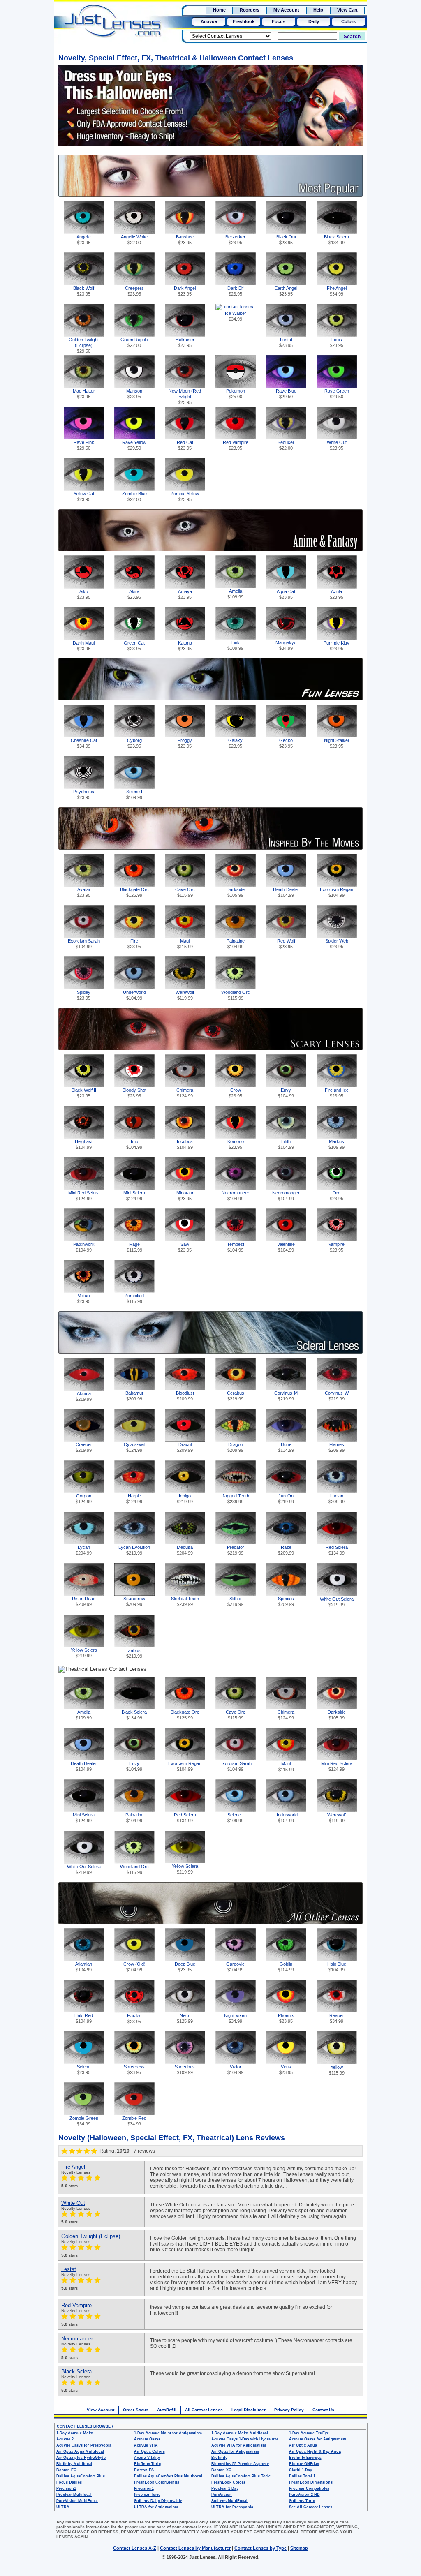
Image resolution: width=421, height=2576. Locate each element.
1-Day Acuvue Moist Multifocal (240, 2433)
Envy (286, 1093)
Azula (337, 594)
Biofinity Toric (147, 2464)
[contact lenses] (104, 27)
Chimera (185, 1093)
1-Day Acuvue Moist (75, 2433)
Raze (286, 1550)
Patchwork (84, 1247)
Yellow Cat (84, 497)
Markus (337, 1144)
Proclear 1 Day (225, 2488)
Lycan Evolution (134, 1550)
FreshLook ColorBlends (157, 2482)
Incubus (185, 1144)
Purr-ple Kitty (337, 646)
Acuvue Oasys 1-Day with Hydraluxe (245, 2439)
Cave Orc (185, 892)
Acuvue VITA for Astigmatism (239, 2445)
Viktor (235, 2070)
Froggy (185, 743)
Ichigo (185, 1499)
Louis (337, 342)
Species (286, 1601)
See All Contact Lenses (311, 2507)
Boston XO (221, 2470)
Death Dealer (286, 892)
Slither (235, 1601)
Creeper (84, 1447)
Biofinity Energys (305, 2458)
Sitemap (299, 2548)
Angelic (84, 240)
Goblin (286, 1967)
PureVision (222, 2495)
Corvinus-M (286, 1396)
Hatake (134, 2019)
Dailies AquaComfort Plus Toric (241, 2476)
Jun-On (286, 1499)
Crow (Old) (134, 1967)
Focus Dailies (69, 2482)
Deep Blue (185, 1967)
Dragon (235, 1447)
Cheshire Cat (84, 743)
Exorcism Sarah (84, 944)
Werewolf (185, 995)
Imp (134, 1144)
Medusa (185, 1550)
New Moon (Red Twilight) (185, 395)
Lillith (286, 1144)
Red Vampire (236, 445)
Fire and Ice (337, 1093)
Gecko (286, 743)
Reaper (337, 2018)
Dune (286, 1447)
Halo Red (84, 2018)
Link (235, 645)
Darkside (236, 892)
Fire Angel (337, 291)
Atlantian (84, 1967)
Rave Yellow (134, 445)
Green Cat (134, 646)
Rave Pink (84, 445)
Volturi (84, 1298)
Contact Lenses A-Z (135, 2548)
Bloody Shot (134, 1093)
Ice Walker (236, 316)
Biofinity (219, 2458)
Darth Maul (84, 646)
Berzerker (235, 240)
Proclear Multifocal (74, 2495)
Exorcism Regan (337, 892)
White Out (337, 445)
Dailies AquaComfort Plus (81, 2476)
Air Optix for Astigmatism (235, 2451)
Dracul (185, 1447)
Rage (134, 1247)
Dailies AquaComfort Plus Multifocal (168, 2476)
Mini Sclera (134, 1196)
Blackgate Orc (134, 892)
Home (219, 10)
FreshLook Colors (228, 2482)
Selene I (134, 795)
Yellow (337, 2070)
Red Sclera (337, 1550)
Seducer (286, 445)
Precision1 (66, 2488)
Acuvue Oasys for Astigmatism (318, 2439)
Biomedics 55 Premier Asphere (240, 2464)
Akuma (84, 1396)
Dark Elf (235, 291)
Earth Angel (286, 291)
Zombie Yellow (185, 497)
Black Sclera (337, 240)
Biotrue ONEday (304, 2464)
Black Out (286, 240)
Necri (185, 2018)
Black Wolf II (84, 1093)
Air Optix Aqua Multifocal (80, 2451)
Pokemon (236, 394)
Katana (185, 646)
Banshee (185, 240)
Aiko (84, 594)
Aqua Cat (286, 594)
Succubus (185, 2070)
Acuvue (209, 21)
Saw (185, 1247)
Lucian (337, 1499)
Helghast (84, 1144)
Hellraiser (185, 342)
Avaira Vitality (147, 2458)
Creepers (134, 291)
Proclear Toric (147, 2495)
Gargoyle (235, 1967)
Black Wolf (84, 291)
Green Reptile (134, 342)
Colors (348, 21)
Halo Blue (337, 1967)
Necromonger (286, 1196)
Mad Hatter (84, 394)
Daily (314, 21)
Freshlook (244, 21)
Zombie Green (84, 2121)
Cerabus (236, 1396)
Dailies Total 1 (302, 2476)
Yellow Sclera (84, 1653)
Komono (236, 1144)
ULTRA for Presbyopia (232, 2507)
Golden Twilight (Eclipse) (84, 344)
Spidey (84, 995)
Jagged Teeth (236, 1499)
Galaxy (235, 743)
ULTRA (63, 2507)
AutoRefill (167, 2410)
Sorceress (134, 2070)
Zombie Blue (134, 497)
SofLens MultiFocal (229, 2501)
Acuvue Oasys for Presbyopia (84, 2445)
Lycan (84, 1550)
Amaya (185, 594)
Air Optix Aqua (303, 2445)
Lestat (286, 342)
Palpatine (236, 944)
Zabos (134, 1653)
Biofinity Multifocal (74, 2464)
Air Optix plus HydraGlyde (81, 2458)
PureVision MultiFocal (77, 2501)
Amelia (235, 594)
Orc (337, 1196)
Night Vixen (235, 2018)
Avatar (84, 892)
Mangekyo (286, 645)
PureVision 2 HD (304, 2495)
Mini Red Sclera (84, 1196)
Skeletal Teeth (185, 1601)
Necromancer (235, 1196)
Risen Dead (84, 1601)
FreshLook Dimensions (311, 2482)
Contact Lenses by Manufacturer (195, 2548)
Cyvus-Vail (134, 1447)
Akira (134, 594)
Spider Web (337, 944)
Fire (134, 944)
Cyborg (134, 743)
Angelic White (134, 240)
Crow (235, 1093)
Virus (286, 2070)
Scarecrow (134, 1601)
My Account (286, 10)
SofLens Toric (302, 2501)
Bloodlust (185, 1396)
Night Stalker (337, 743)
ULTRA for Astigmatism (156, 2507)
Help (318, 10)
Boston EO (66, 2470)
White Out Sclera (337, 1602)
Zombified (134, 1298)
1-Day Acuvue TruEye (309, 2433)
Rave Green (337, 394)
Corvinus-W (337, 1396)
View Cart (347, 10)
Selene (84, 2070)
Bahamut (134, 1396)
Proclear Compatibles (309, 2488)
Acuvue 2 (65, 2439)
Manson (134, 394)
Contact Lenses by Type (260, 2548)
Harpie (134, 1499)
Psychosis (84, 795)
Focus (279, 21)
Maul (185, 944)
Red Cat (185, 445)
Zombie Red (134, 2121)
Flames (337, 1447)
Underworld (134, 995)
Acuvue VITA (146, 2445)
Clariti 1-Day (301, 2470)
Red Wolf (286, 944)
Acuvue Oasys (147, 2439)
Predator (236, 1550)
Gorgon (84, 1499)
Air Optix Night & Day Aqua (315, 2451)
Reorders (250, 10)
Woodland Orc (236, 995)
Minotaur (185, 1196)
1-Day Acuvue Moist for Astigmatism (168, 2433)
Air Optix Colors (149, 2451)
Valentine (286, 1247)
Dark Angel (185, 291)
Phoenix (286, 2018)
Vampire (337, 1247)
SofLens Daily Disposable (158, 2501)
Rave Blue (286, 394)
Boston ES (144, 2470)
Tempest (236, 1247)
